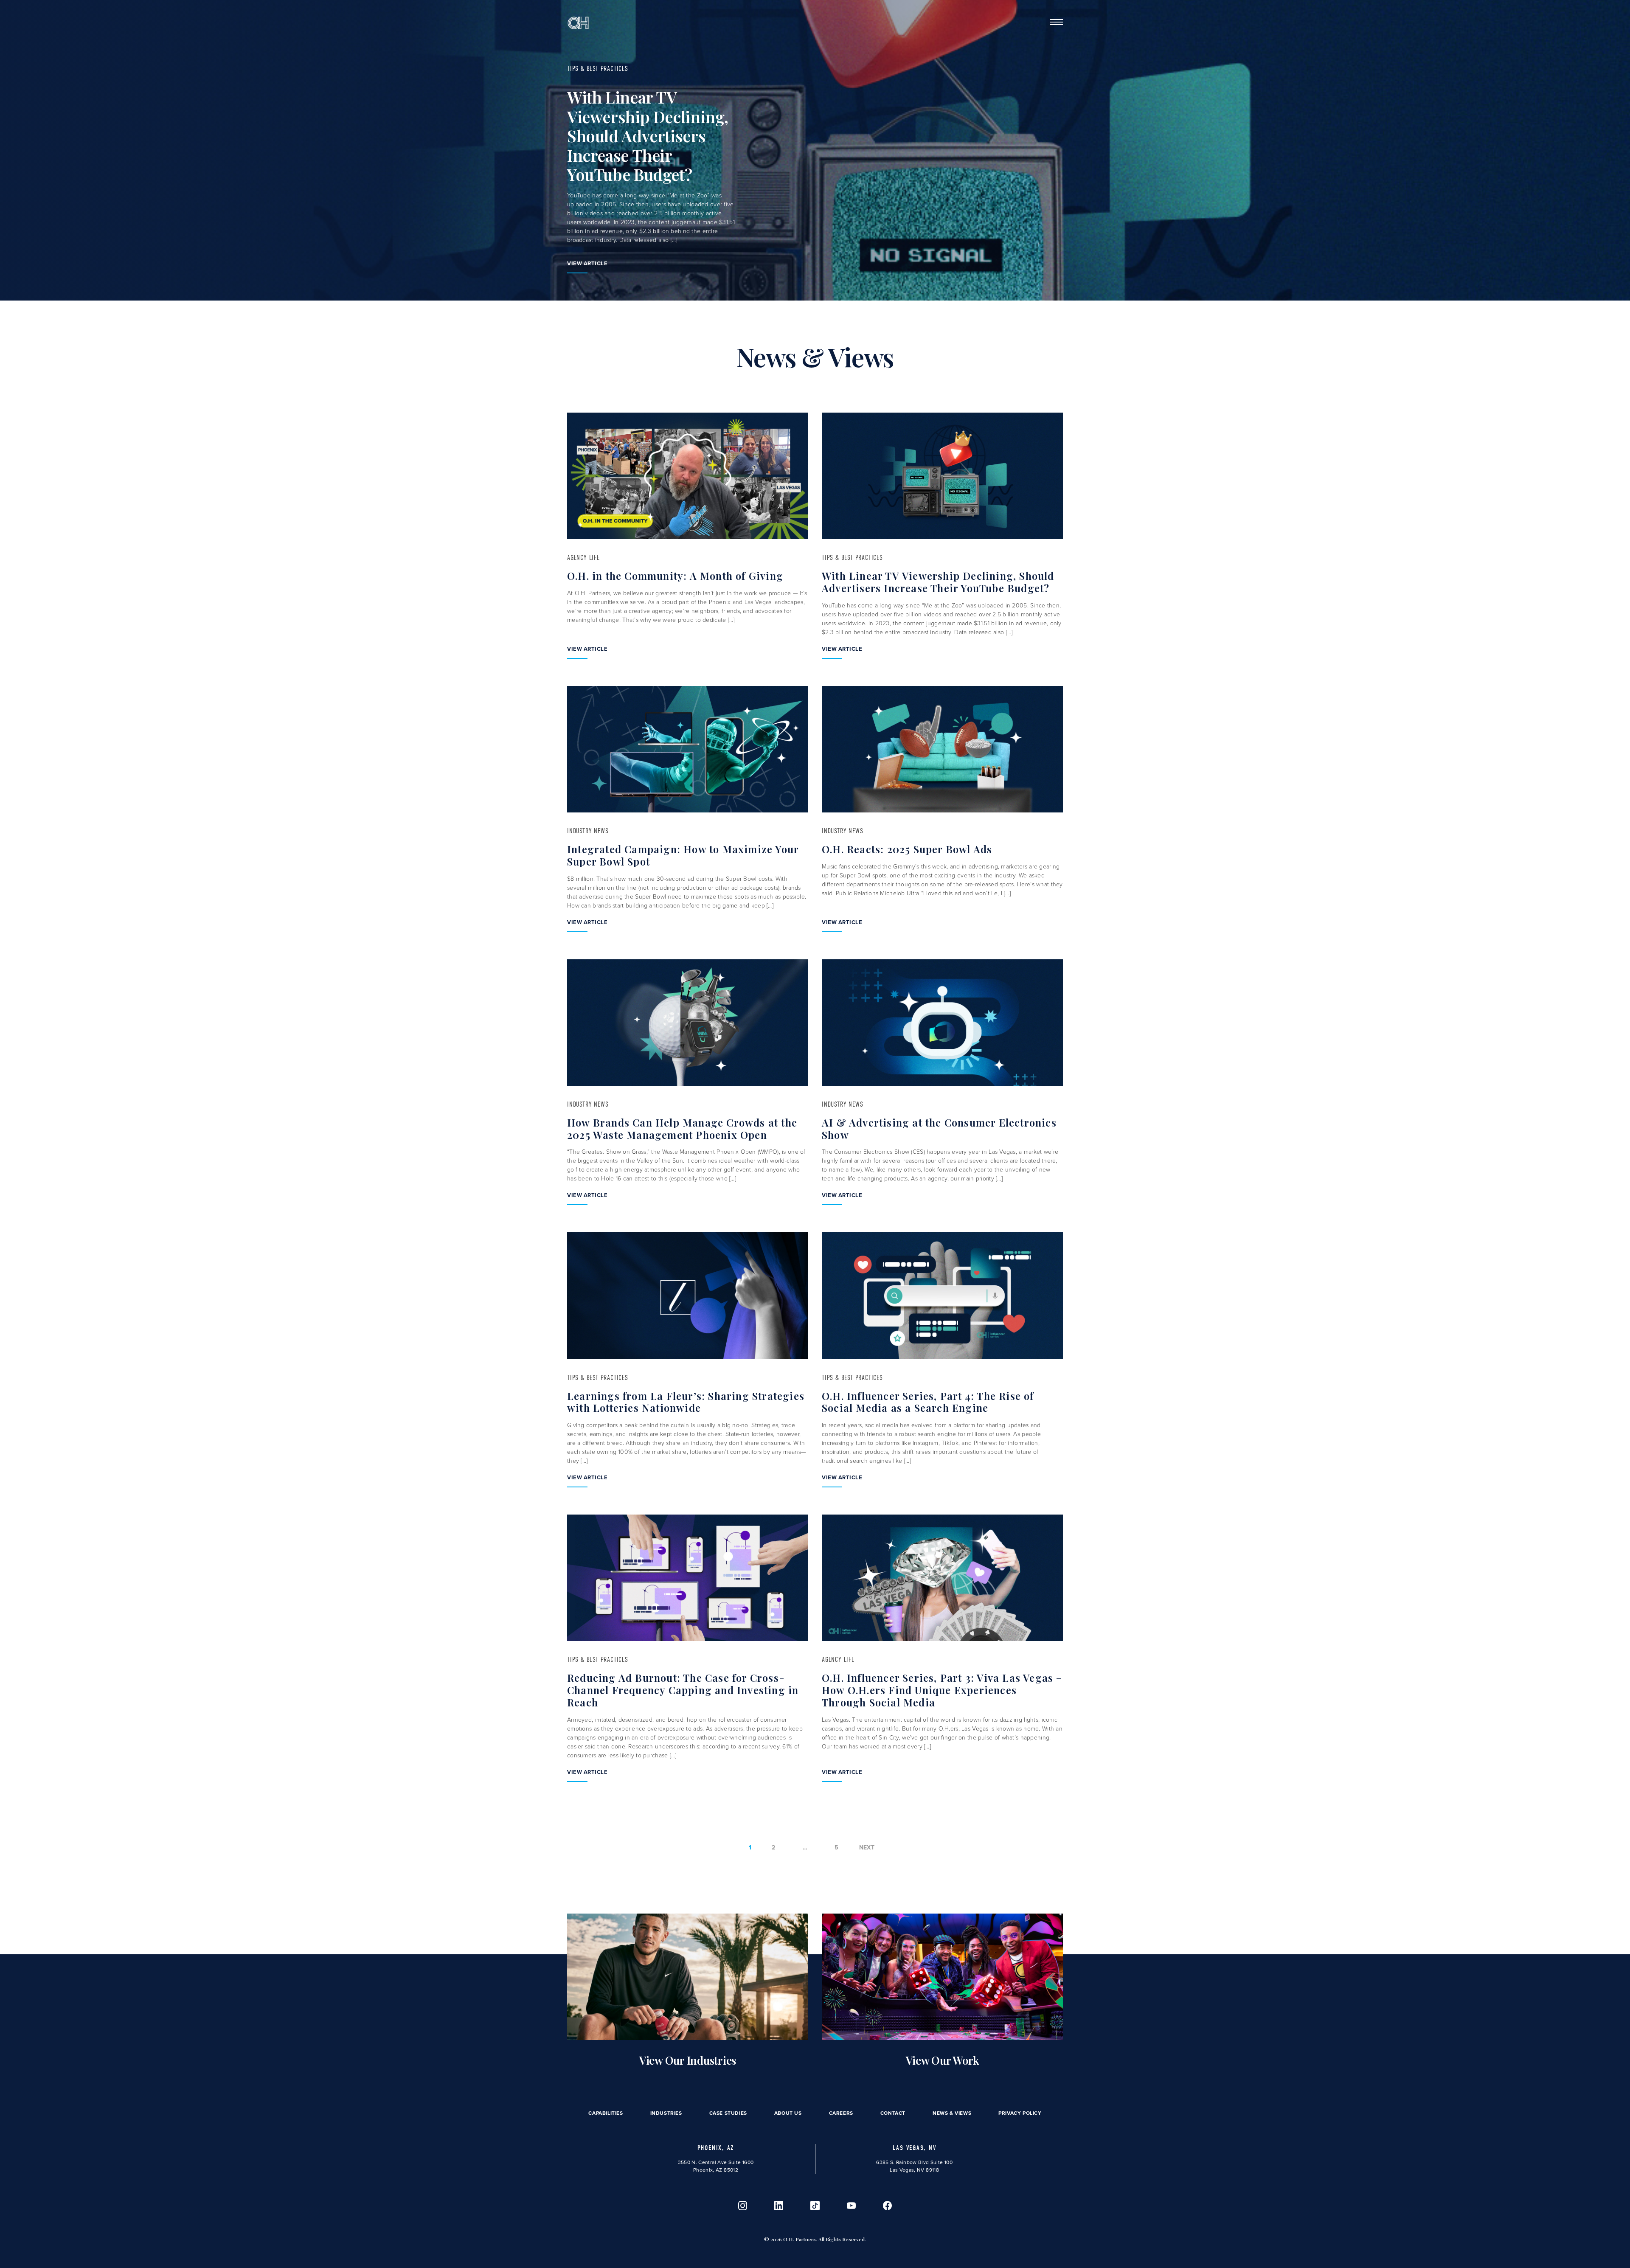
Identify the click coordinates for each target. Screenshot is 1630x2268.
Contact (893, 2113)
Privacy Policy (1020, 2113)
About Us (788, 2113)
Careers (841, 2113)
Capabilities (606, 2113)
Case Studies (728, 2113)
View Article (587, 263)
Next (867, 1848)
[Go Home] (578, 22)
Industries (666, 2113)
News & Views (952, 2113)
